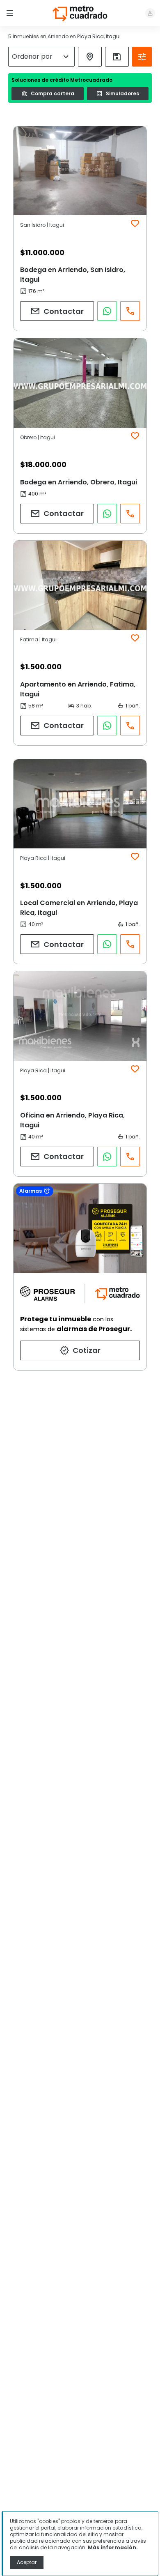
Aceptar (27, 2562)
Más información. (113, 2547)
